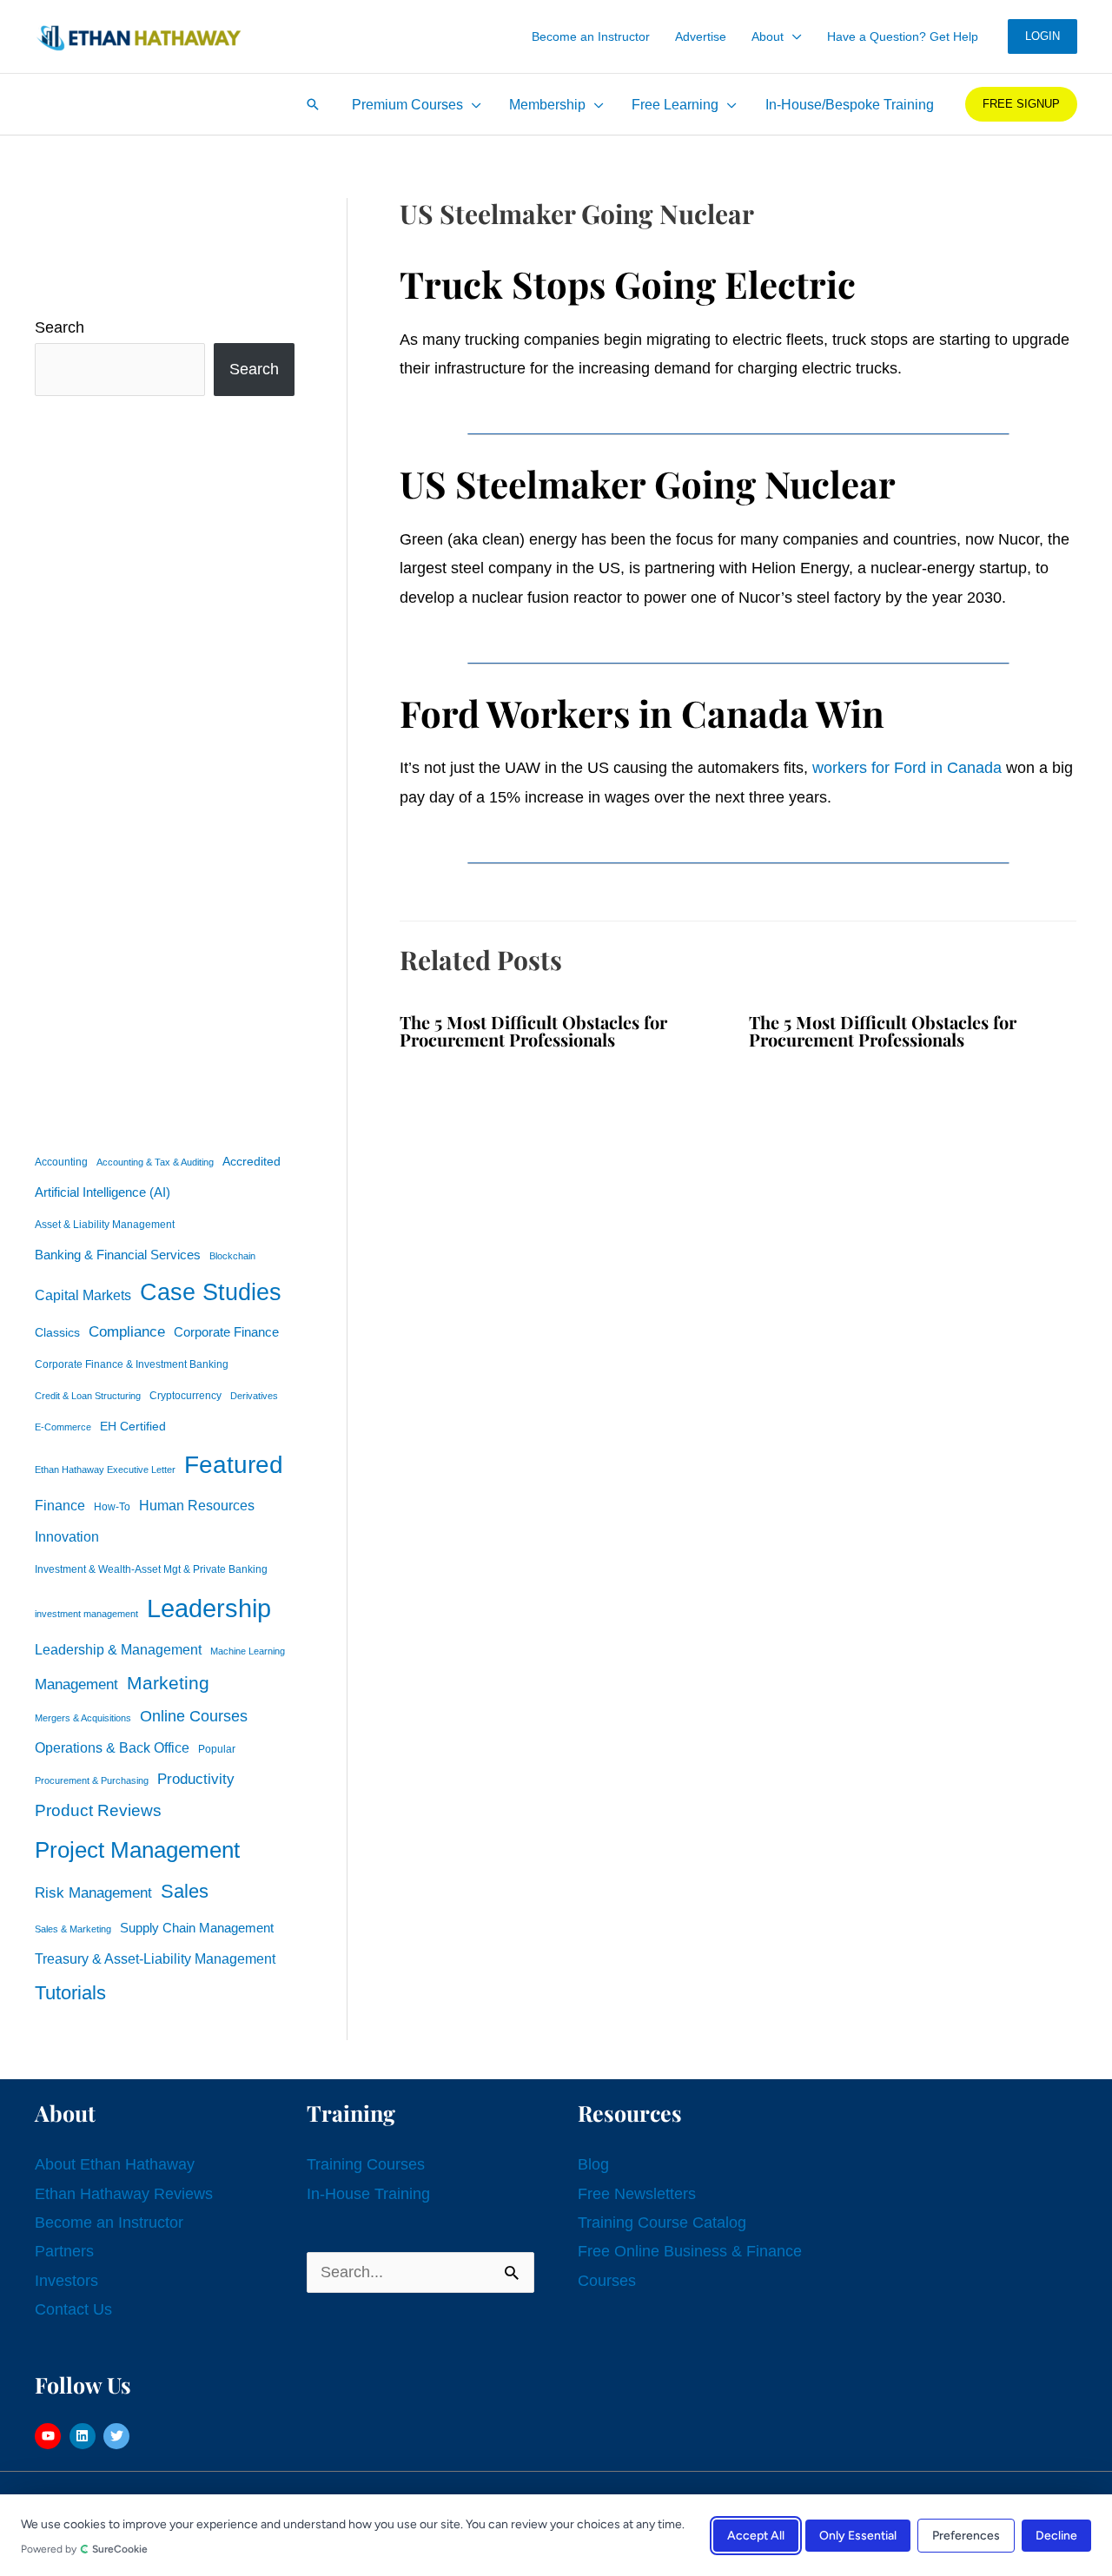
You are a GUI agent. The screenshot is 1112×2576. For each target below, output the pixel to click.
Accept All (756, 2535)
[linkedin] (85, 2436)
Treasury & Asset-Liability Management (155, 1958)
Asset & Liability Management (105, 1225)
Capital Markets (83, 1295)
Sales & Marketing (73, 1929)
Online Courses (194, 1716)
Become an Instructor (109, 2223)
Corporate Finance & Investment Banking (132, 1364)
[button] (793, 36)
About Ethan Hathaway (115, 2164)
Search (60, 327)
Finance (60, 1505)
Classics (57, 1332)
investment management (86, 1614)
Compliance (127, 1331)
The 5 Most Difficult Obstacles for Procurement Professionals (533, 1030)
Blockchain (232, 1256)
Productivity (196, 1779)
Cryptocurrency (185, 1396)
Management (76, 1684)
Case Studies (211, 1292)
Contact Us (73, 2309)
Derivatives (254, 1396)
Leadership (209, 1608)
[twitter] (119, 2436)
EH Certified (133, 1427)
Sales (185, 1891)
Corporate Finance (226, 1332)
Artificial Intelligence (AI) (103, 1192)
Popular (217, 1749)
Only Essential (858, 2535)
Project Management (137, 1850)
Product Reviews (98, 1810)
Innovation (67, 1536)
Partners (64, 2251)
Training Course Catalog (662, 2223)
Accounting (61, 1162)
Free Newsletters (637, 2194)
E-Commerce (63, 1427)
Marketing (168, 1683)
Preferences (966, 2535)
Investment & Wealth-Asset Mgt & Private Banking (151, 1569)
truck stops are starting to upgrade (951, 340)
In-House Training (368, 2194)
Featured (234, 1465)
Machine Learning (248, 1651)
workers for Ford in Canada (907, 768)
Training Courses (366, 2164)
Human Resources (197, 1505)
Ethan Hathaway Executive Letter (105, 1470)
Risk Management (93, 1892)
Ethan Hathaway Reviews (124, 2194)
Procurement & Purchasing (92, 1780)
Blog (593, 2164)
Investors (66, 2281)
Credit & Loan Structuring (88, 1396)
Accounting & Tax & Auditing (155, 1162)
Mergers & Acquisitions (83, 1718)
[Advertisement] (165, 770)
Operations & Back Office (112, 1748)
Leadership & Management (118, 1649)
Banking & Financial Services (118, 1255)
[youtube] (50, 2436)
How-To (112, 1507)
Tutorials (70, 1993)
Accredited (252, 1162)
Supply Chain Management (197, 1928)
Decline (1056, 2535)
